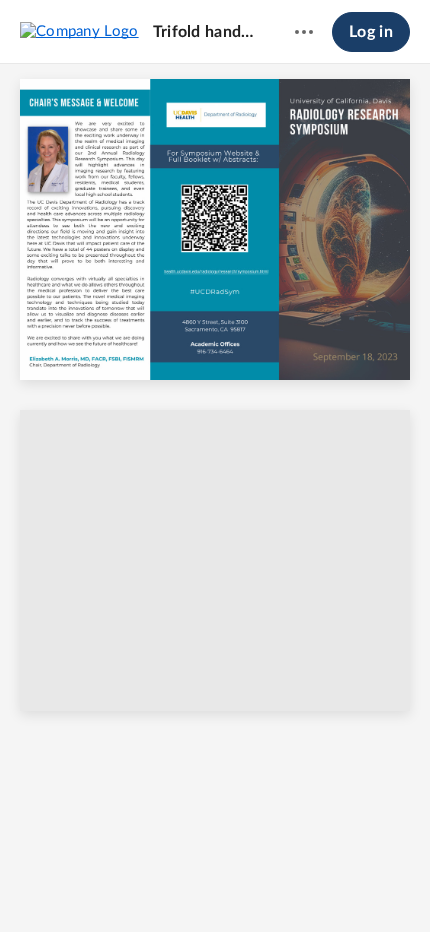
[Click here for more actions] (304, 32)
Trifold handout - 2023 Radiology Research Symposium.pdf (205, 32)
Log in (371, 32)
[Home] (79, 31)
